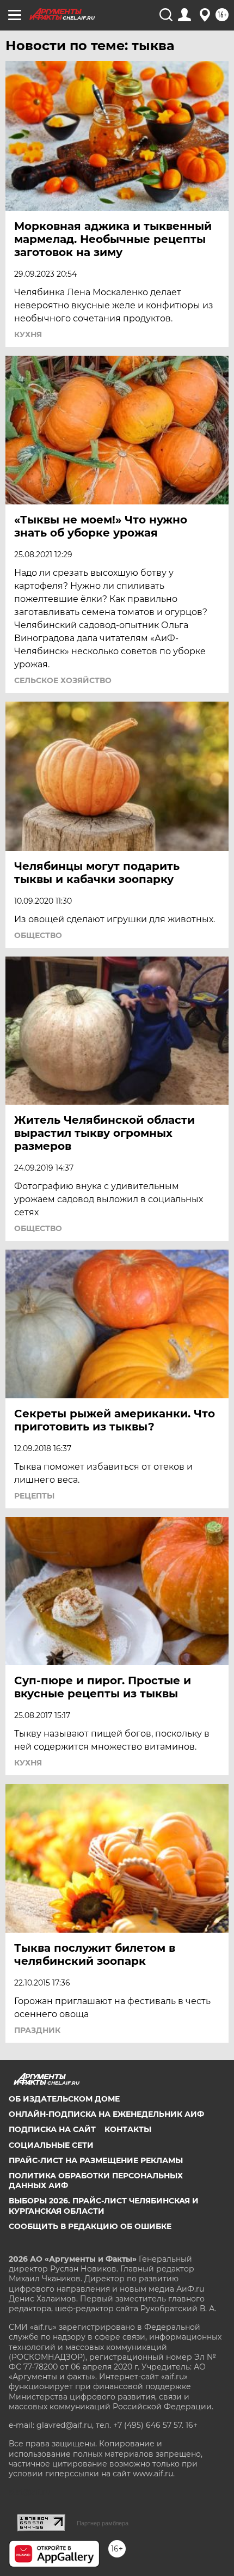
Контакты (128, 2129)
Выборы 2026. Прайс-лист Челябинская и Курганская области (104, 2206)
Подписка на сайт (52, 2129)
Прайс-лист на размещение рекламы (96, 2160)
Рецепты (34, 1496)
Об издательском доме (64, 2099)
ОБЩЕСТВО (38, 935)
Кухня (28, 334)
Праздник (37, 2030)
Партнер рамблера (103, 2523)
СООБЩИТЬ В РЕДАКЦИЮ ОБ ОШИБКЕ (90, 2226)
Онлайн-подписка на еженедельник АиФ (106, 2114)
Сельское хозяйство (63, 680)
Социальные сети (51, 2145)
